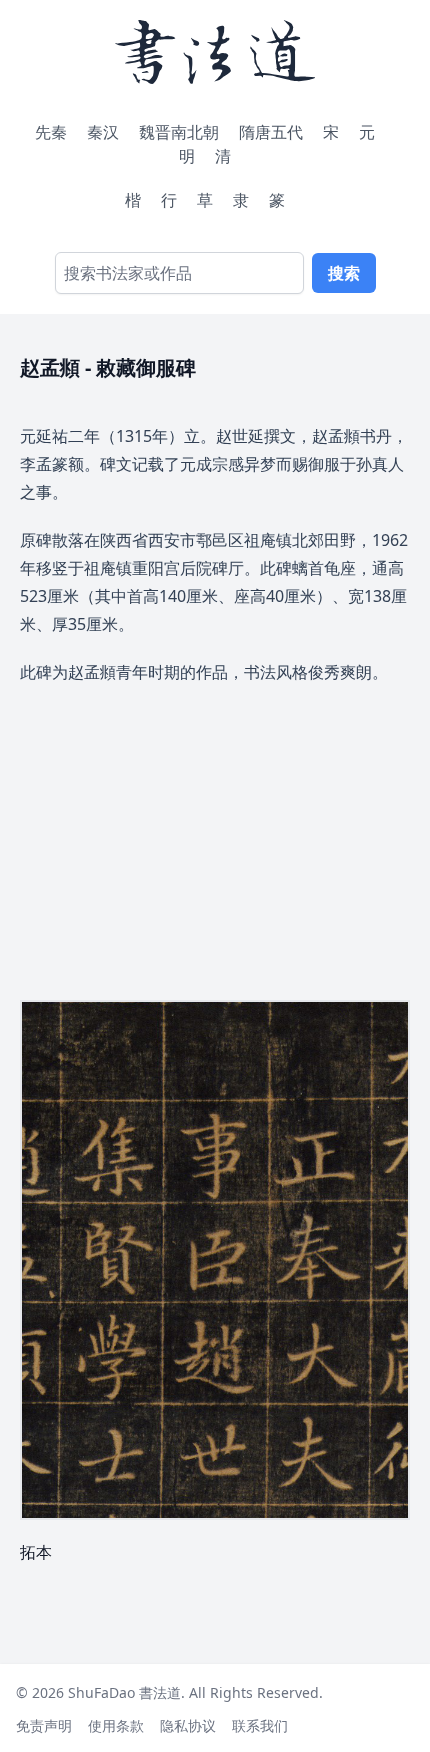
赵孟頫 (52, 367)
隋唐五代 (271, 132)
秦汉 (103, 132)
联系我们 (260, 1725)
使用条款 (116, 1725)
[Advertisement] (215, 828)
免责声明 (44, 1725)
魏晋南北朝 (179, 132)
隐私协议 (188, 1725)
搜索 (344, 273)
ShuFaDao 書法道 (124, 1692)
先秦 (51, 132)
